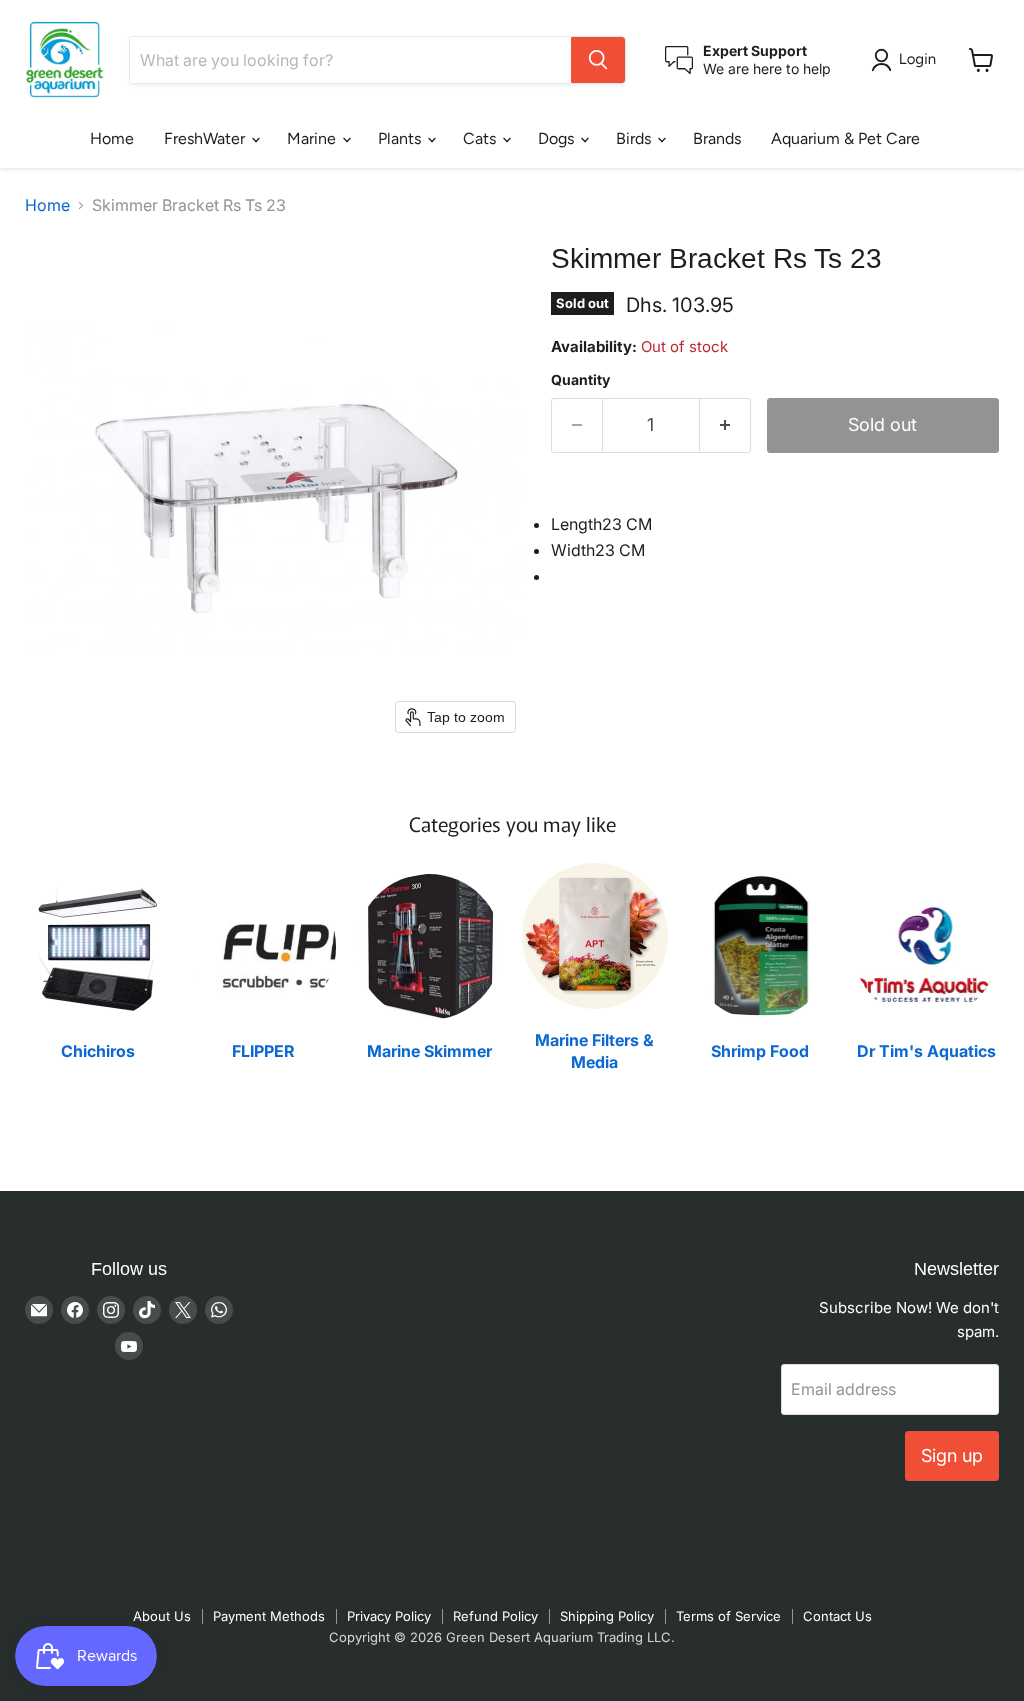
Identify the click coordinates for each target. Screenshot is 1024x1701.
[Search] (598, 60)
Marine (313, 138)
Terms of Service (728, 1616)
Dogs (558, 138)
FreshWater (206, 138)
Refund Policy (495, 1616)
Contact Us (837, 1616)
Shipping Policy (607, 1616)
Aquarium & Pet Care (845, 138)
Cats (481, 138)
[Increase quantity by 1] (725, 425)
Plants (401, 138)
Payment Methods (269, 1616)
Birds (635, 138)
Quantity (580, 380)
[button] (907, 60)
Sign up (952, 1455)
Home (112, 138)
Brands (717, 138)
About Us (162, 1616)
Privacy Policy (389, 1616)
